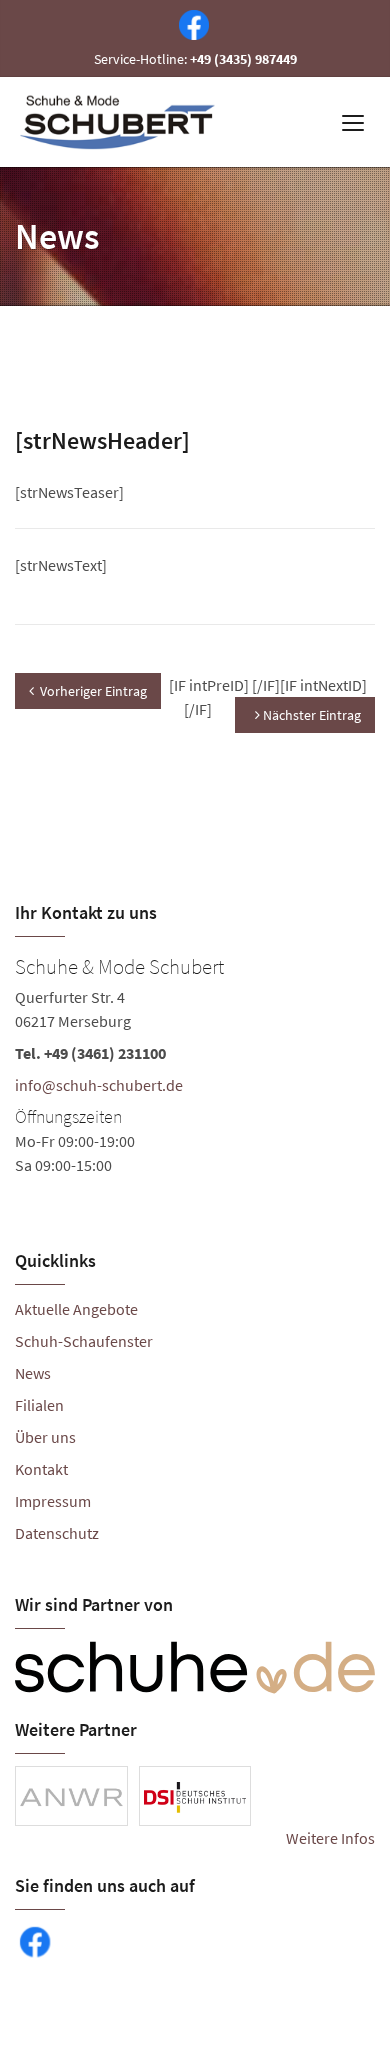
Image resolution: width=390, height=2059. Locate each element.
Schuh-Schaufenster (84, 1341)
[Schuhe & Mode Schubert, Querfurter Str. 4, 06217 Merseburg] (195, 1063)
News (33, 1373)
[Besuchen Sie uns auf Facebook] (190, 23)
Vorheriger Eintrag (93, 691)
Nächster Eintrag (310, 715)
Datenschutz (57, 1533)
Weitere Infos (330, 1838)
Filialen (39, 1405)
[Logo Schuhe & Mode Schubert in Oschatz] (120, 122)
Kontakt (41, 1469)
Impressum (53, 1501)
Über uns (45, 1437)
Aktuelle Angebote (76, 1309)
